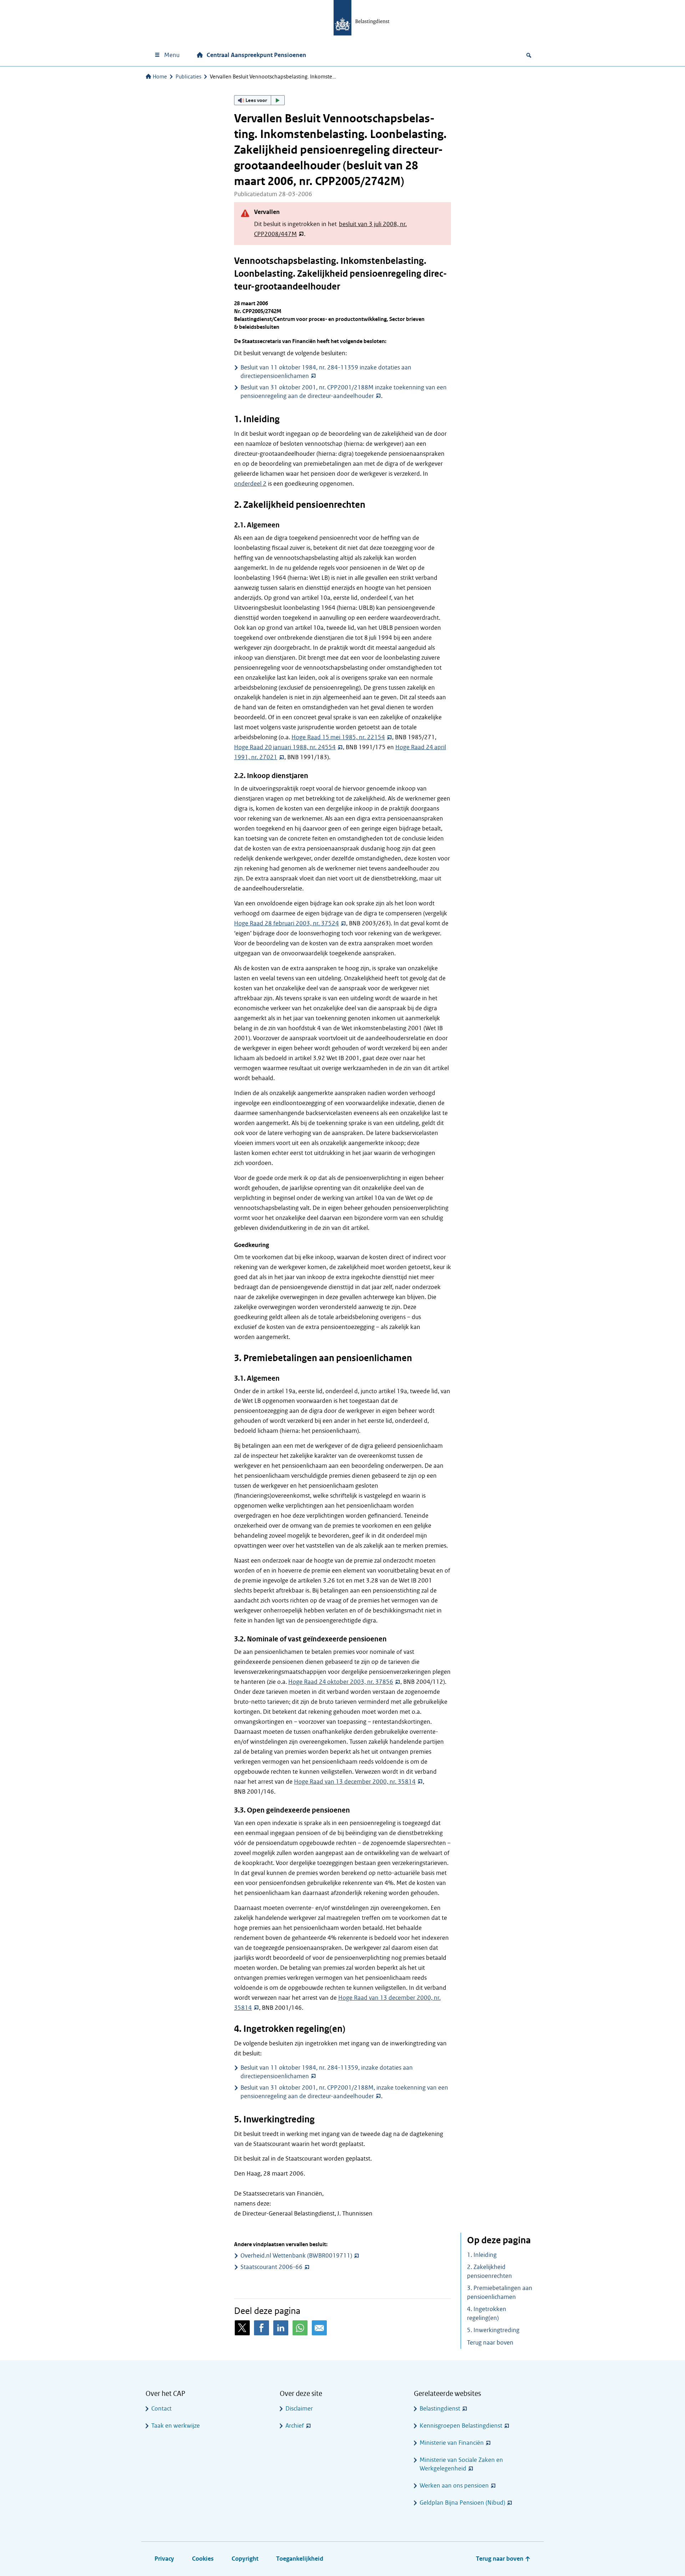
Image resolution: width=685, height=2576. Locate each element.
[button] (259, 100)
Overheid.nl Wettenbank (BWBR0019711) (296, 2256)
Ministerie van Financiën (452, 2443)
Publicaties (188, 77)
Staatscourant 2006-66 (272, 2267)
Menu (172, 55)
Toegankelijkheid (300, 2559)
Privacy (164, 2559)
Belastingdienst (440, 2409)
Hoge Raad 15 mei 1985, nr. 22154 (338, 737)
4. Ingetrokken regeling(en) (487, 2314)
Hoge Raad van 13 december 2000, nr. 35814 (355, 1782)
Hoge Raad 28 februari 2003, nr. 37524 (286, 923)
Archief (295, 2426)
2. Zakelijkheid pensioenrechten (489, 2271)
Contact (161, 2409)
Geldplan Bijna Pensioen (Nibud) (462, 2503)
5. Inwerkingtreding (493, 2330)
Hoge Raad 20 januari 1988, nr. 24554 (285, 747)
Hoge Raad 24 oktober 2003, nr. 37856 (341, 1682)
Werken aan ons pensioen (454, 2486)
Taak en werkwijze (176, 2426)
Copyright (245, 2559)
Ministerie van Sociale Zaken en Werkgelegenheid (461, 2464)
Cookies (203, 2559)
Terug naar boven (490, 2343)
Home (160, 77)
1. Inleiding (482, 2255)
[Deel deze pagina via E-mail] (319, 2328)
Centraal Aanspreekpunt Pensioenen (256, 55)
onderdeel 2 (250, 484)
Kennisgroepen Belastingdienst (461, 2426)
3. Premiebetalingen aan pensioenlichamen (500, 2293)
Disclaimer (299, 2409)
